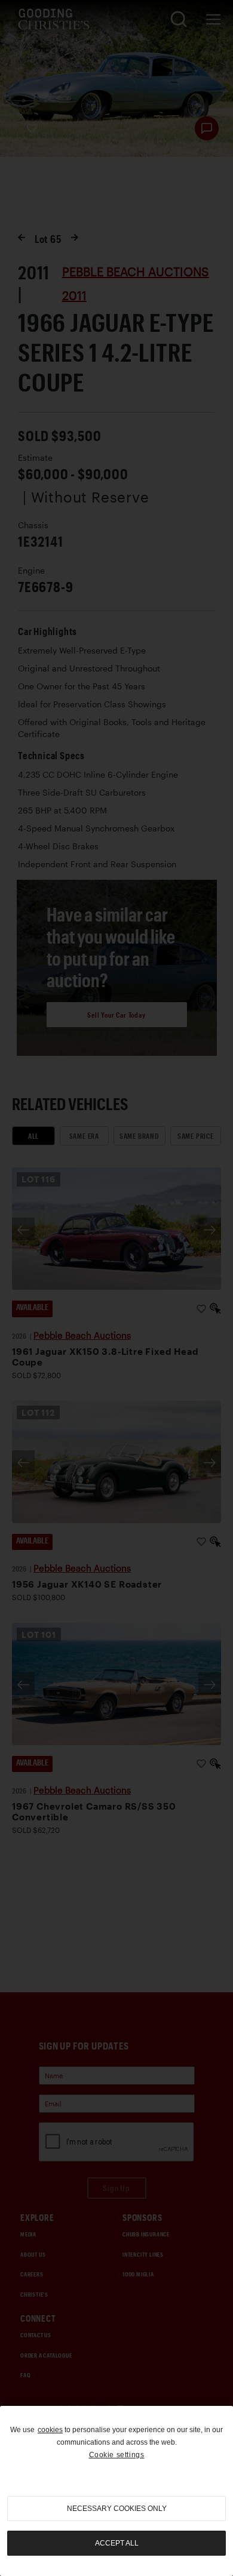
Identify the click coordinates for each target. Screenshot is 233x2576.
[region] (116, 2491)
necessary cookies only (117, 2509)
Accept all (117, 2543)
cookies (50, 2430)
